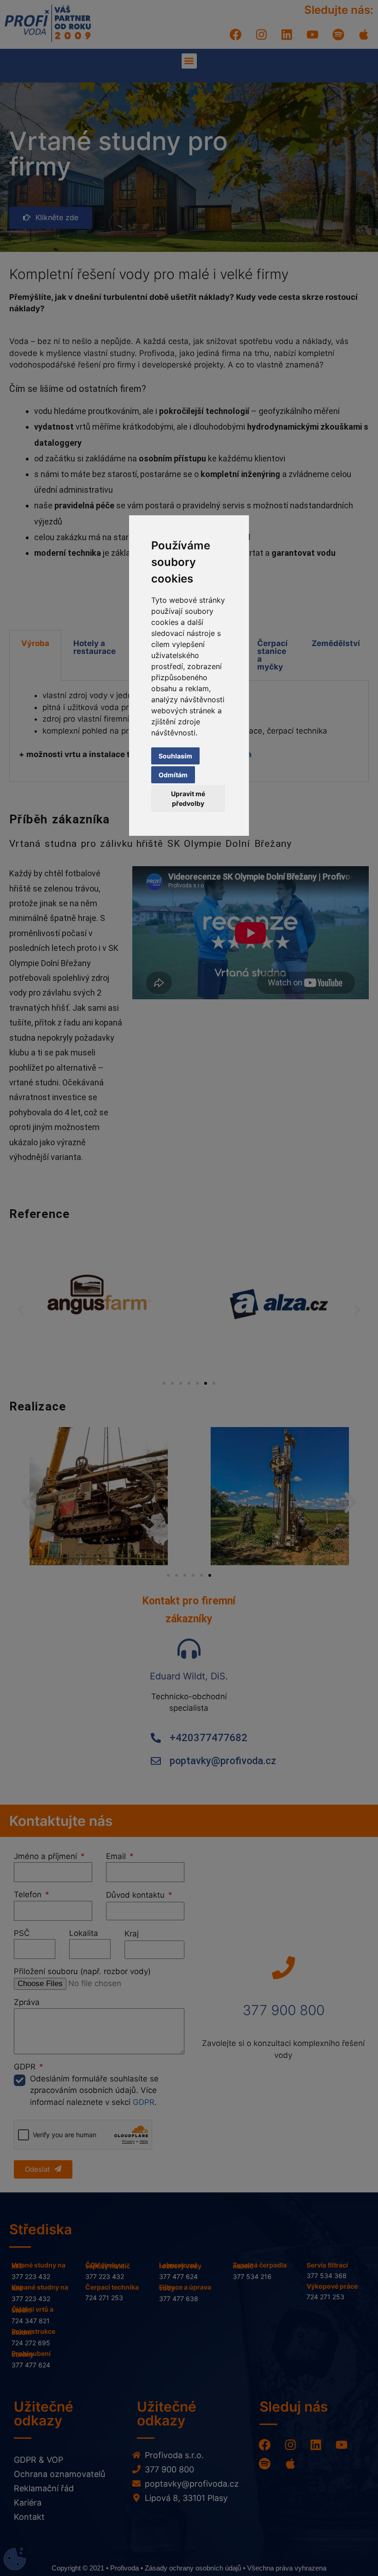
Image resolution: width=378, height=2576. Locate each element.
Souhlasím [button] (175, 756)
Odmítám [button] (173, 775)
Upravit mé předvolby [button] (188, 798)
